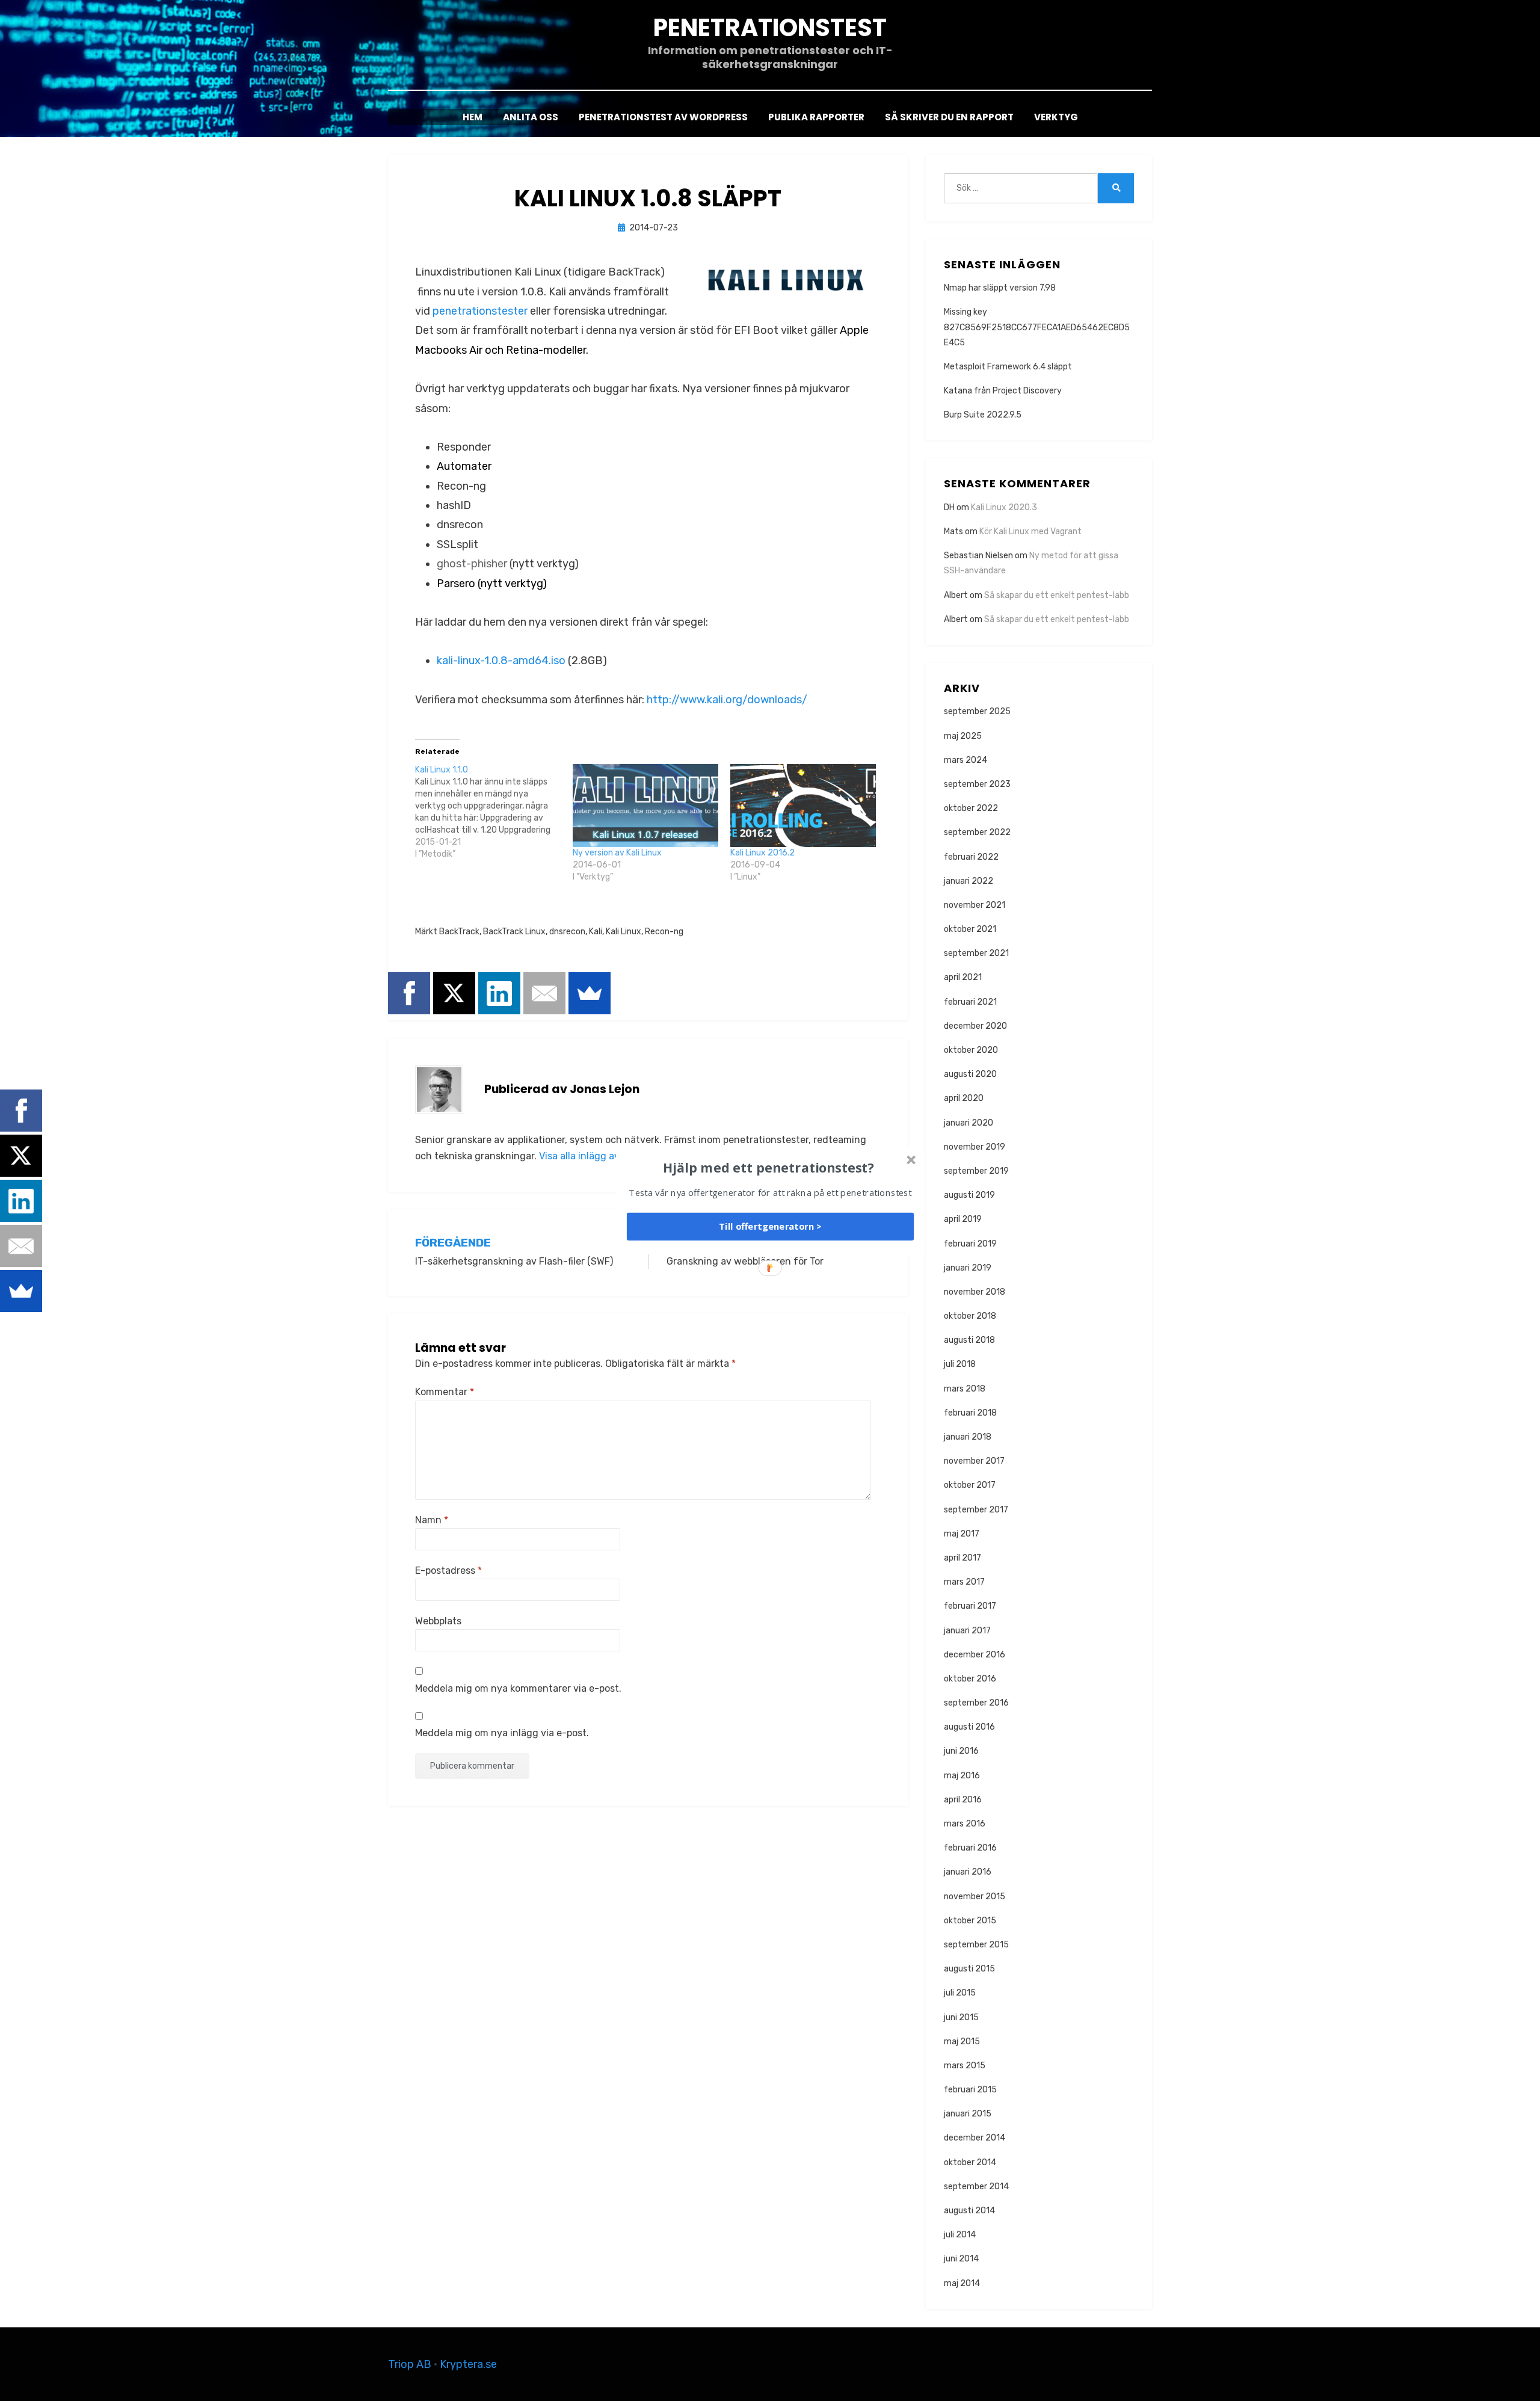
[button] (769, 1167)
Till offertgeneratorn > (770, 1226)
